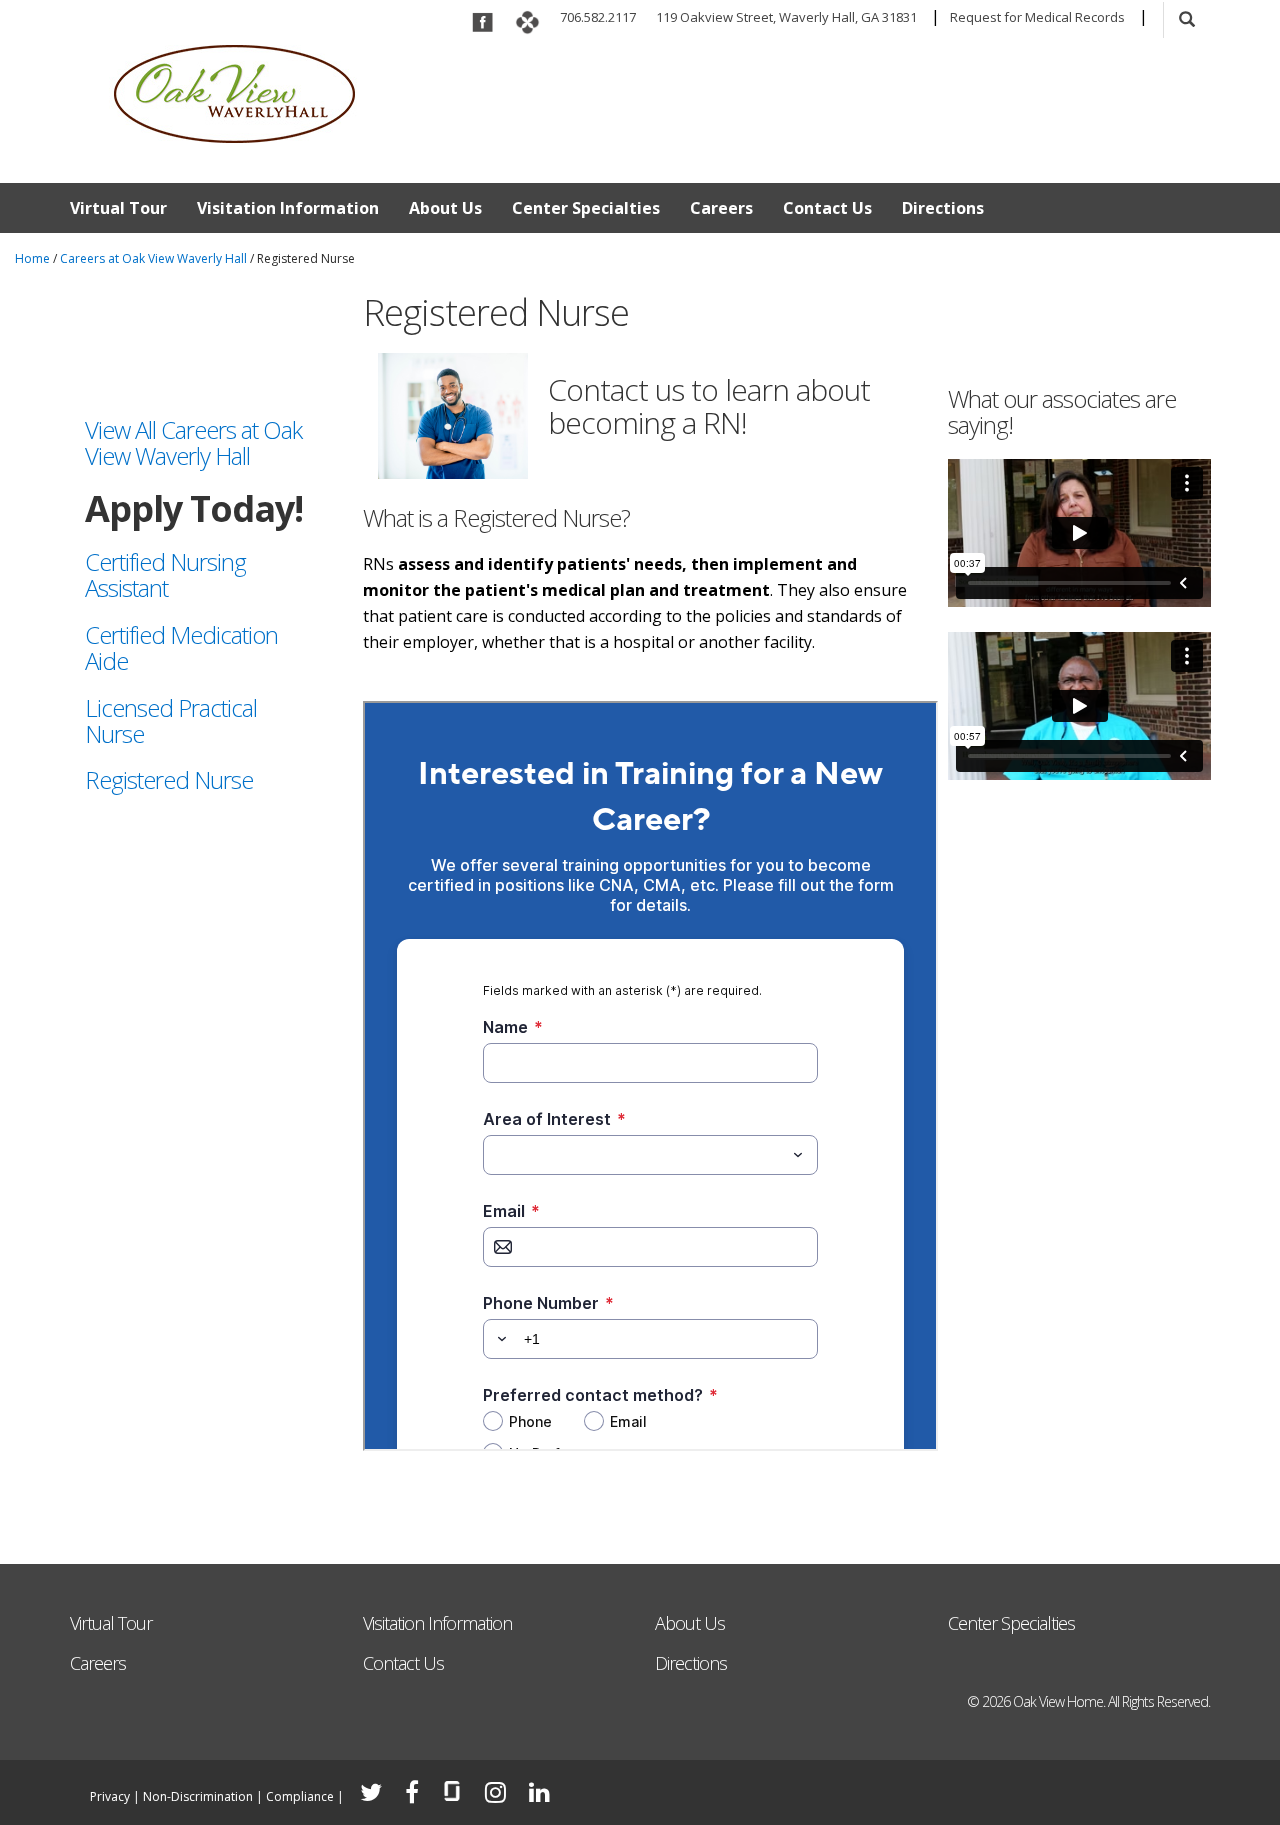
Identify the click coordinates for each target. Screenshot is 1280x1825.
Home (32, 258)
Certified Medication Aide (181, 647)
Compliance (300, 1796)
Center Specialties (586, 208)
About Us (445, 208)
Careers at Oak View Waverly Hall (153, 258)
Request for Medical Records (1037, 17)
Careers (721, 208)
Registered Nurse (169, 779)
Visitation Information (288, 208)
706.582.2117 (598, 17)
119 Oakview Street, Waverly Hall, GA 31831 (786, 17)
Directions (943, 208)
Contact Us (827, 208)
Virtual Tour (118, 208)
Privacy (110, 1796)
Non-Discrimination (198, 1796)
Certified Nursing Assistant (165, 574)
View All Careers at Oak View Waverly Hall (193, 442)
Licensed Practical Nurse (171, 720)
